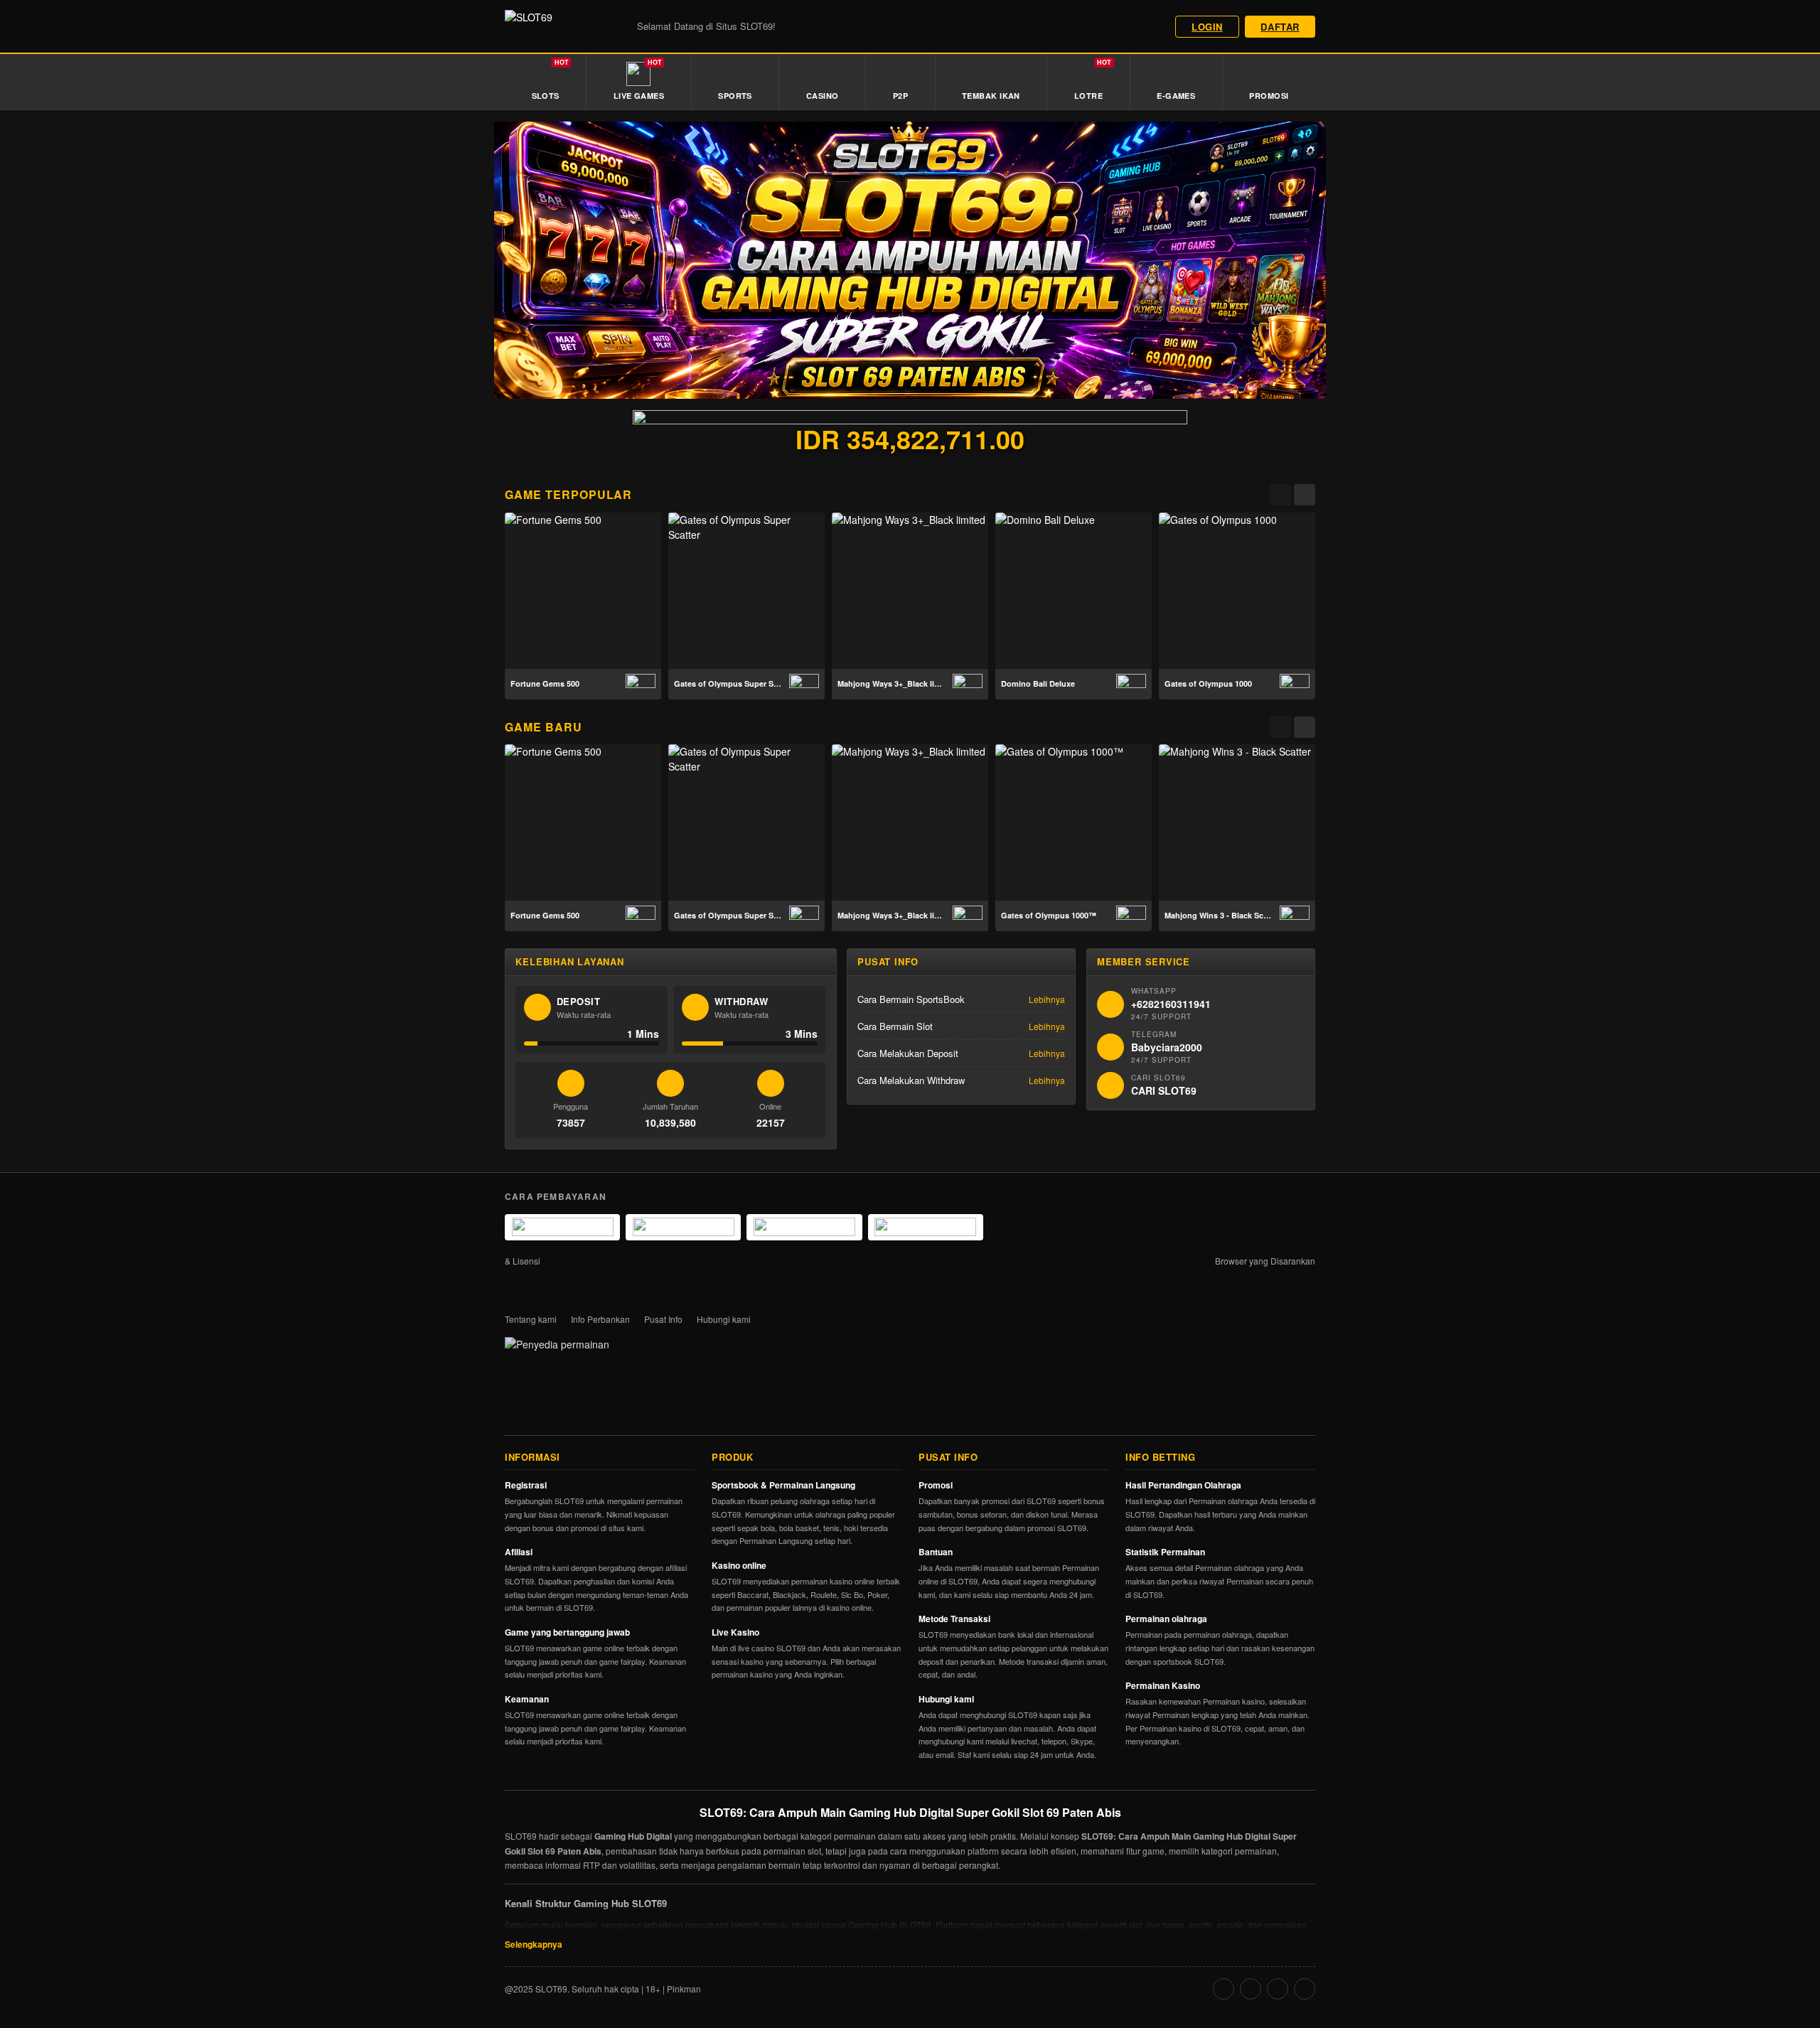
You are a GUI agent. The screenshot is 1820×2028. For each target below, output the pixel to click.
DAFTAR (1280, 27)
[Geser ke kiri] (1280, 495)
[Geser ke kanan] (1305, 495)
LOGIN (1207, 27)
